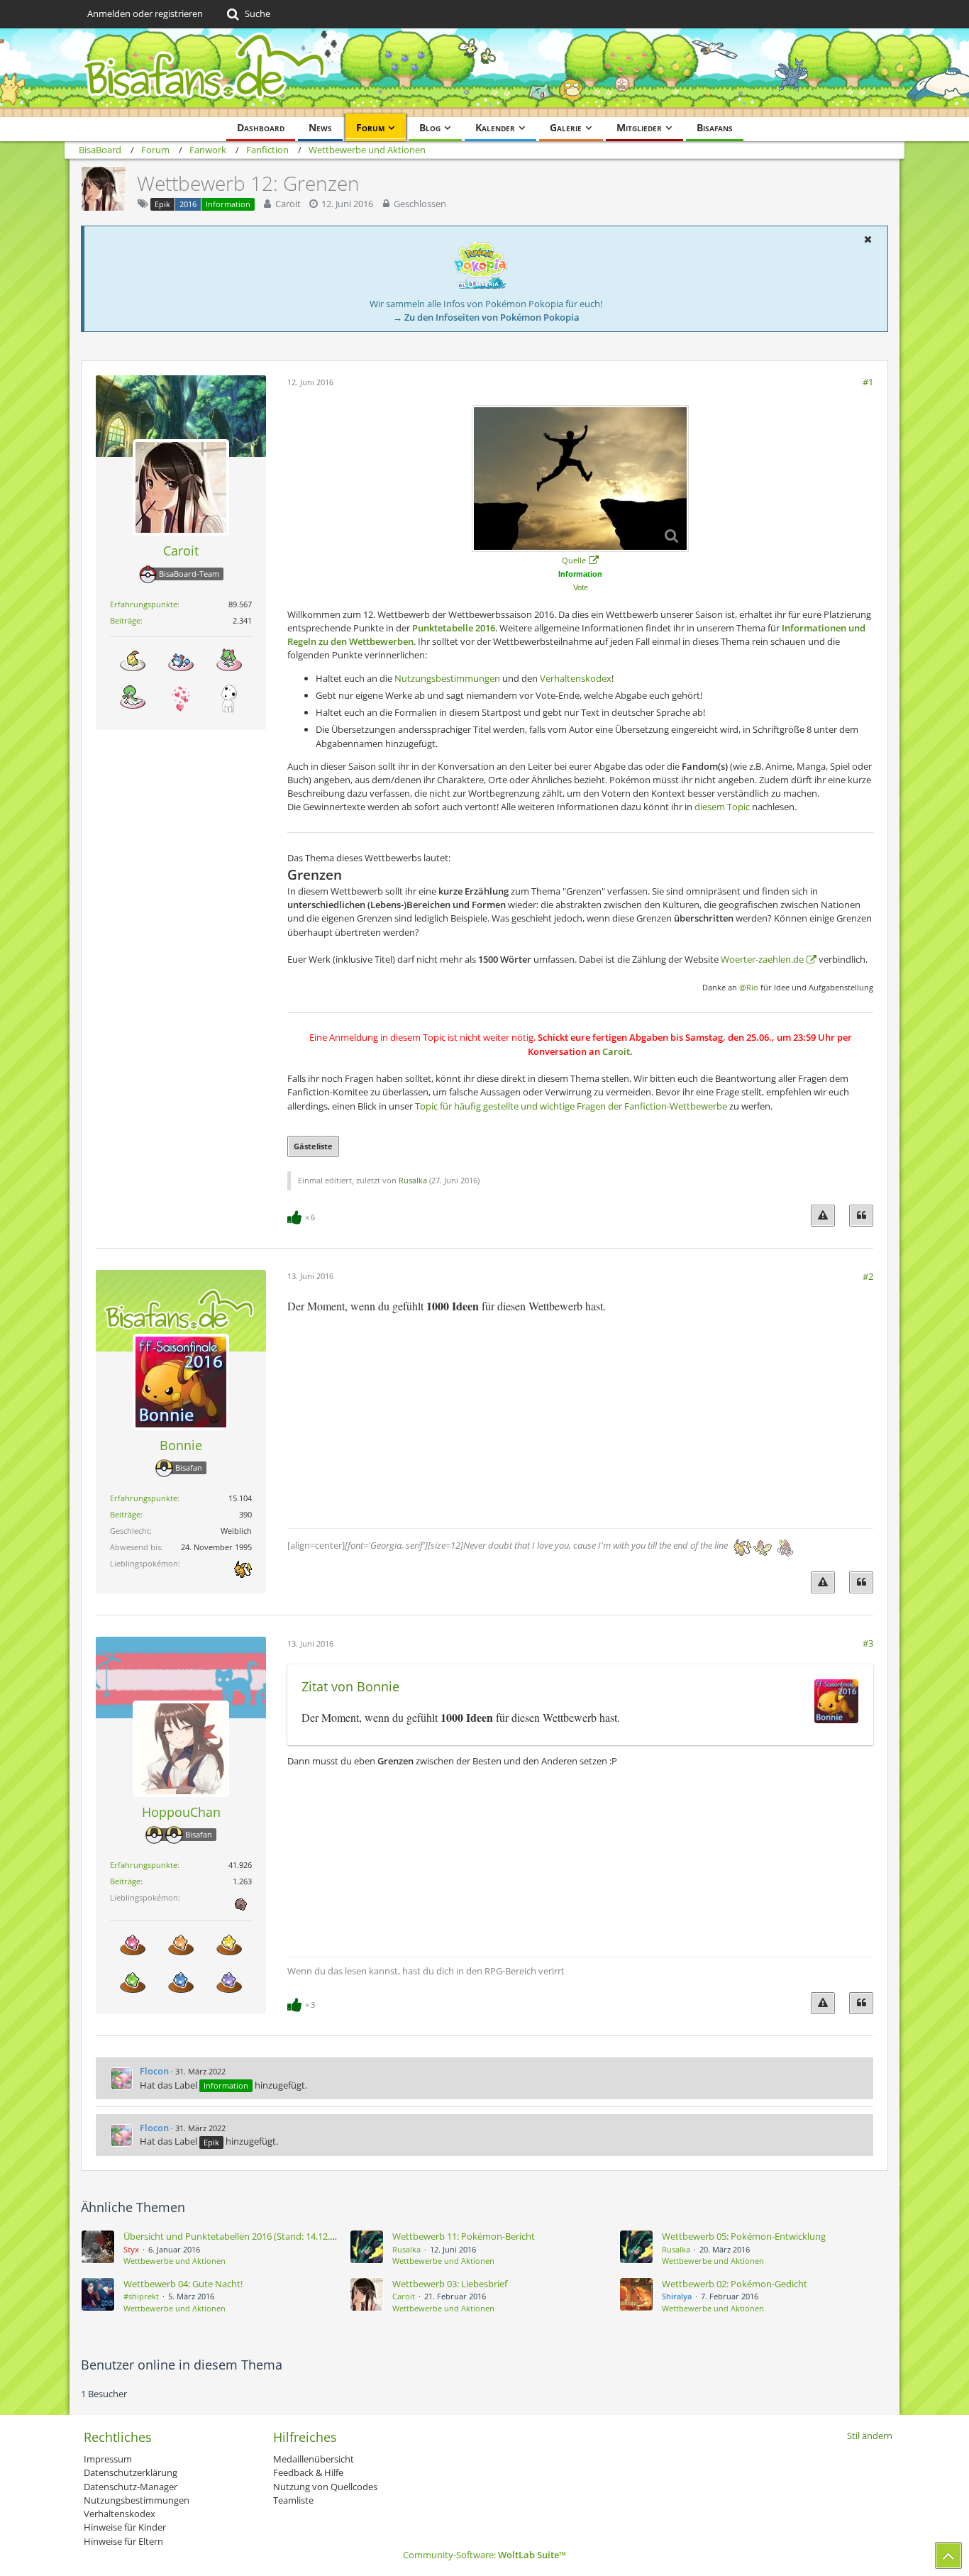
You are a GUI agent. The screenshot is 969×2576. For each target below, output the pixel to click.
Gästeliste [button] (313, 1146)
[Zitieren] (861, 1216)
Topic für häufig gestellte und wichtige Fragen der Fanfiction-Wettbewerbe (571, 1106)
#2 (868, 1276)
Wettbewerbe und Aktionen (175, 2261)
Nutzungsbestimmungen (447, 678)
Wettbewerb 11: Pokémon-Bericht (464, 2236)
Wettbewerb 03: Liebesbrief (450, 2284)
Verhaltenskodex (576, 678)
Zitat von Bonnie (350, 1686)
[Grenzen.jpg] (580, 479)
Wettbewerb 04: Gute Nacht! (183, 2284)
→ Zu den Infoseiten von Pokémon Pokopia (486, 317)
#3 (868, 1643)
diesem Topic (722, 807)
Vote (581, 587)
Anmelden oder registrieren (145, 13)
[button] (868, 239)
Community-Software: (484, 2555)
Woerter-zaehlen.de (762, 959)
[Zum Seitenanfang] (948, 2555)
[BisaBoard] (484, 73)
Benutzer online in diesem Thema (182, 2365)
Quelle (574, 560)
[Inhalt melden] (823, 1216)
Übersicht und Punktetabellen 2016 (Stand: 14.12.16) (233, 2236)
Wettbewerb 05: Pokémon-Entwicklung (744, 2236)
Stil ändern (870, 2436)
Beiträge (125, 620)
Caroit (288, 204)
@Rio (749, 988)
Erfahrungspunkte (144, 604)
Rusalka (413, 1180)
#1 (868, 382)
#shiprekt (141, 2296)
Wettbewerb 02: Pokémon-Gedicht (735, 2284)
